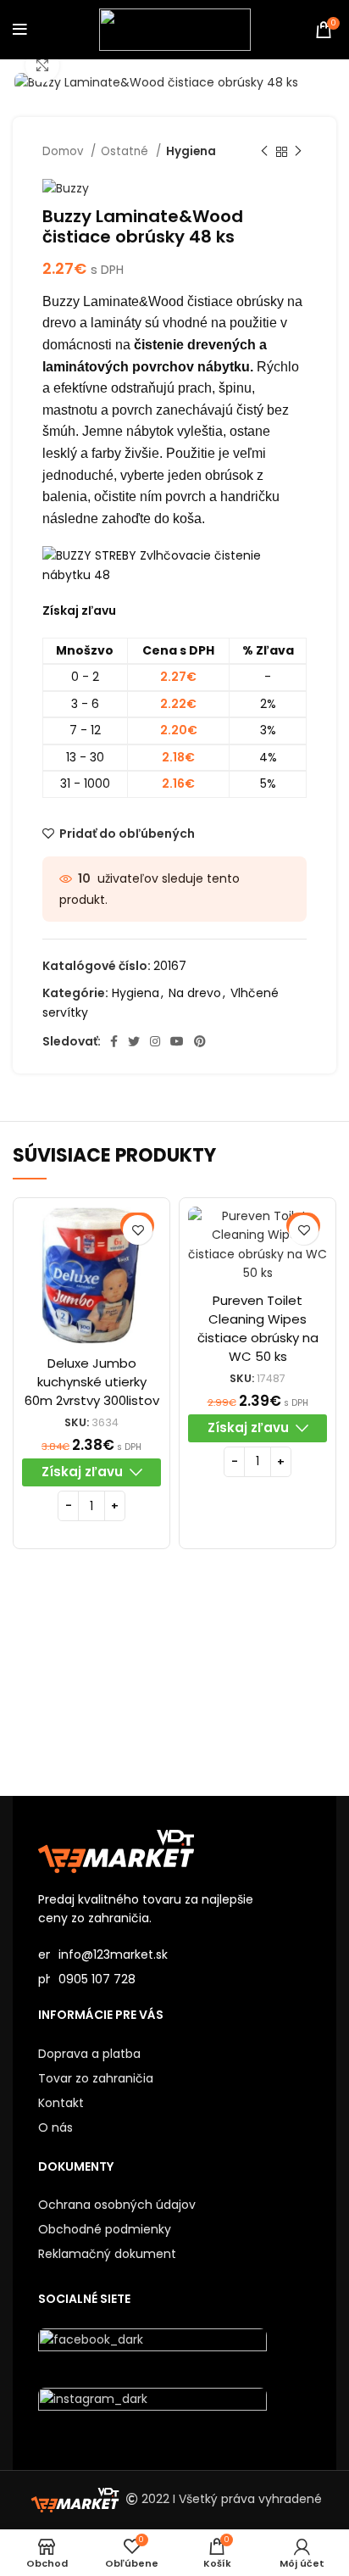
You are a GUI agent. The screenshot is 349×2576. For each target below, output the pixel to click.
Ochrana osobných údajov (117, 2205)
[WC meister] (255, 1684)
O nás (55, 2127)
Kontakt (61, 2103)
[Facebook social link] (114, 1041)
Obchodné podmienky (105, 2229)
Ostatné (126, 151)
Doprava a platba (89, 2054)
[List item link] (174, 1979)
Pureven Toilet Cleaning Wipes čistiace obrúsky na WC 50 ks (258, 1328)
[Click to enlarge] (42, 65)
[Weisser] (94, 1684)
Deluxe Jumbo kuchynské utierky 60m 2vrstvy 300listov (92, 1382)
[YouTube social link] (177, 1041)
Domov (64, 151)
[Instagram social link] (155, 1041)
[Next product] (298, 152)
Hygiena (191, 151)
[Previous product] (264, 152)
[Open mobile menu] (20, 30)
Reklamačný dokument (107, 2254)
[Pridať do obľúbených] (138, 1230)
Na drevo (195, 993)
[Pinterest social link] (200, 1041)
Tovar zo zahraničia (96, 2078)
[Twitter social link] (134, 1041)
